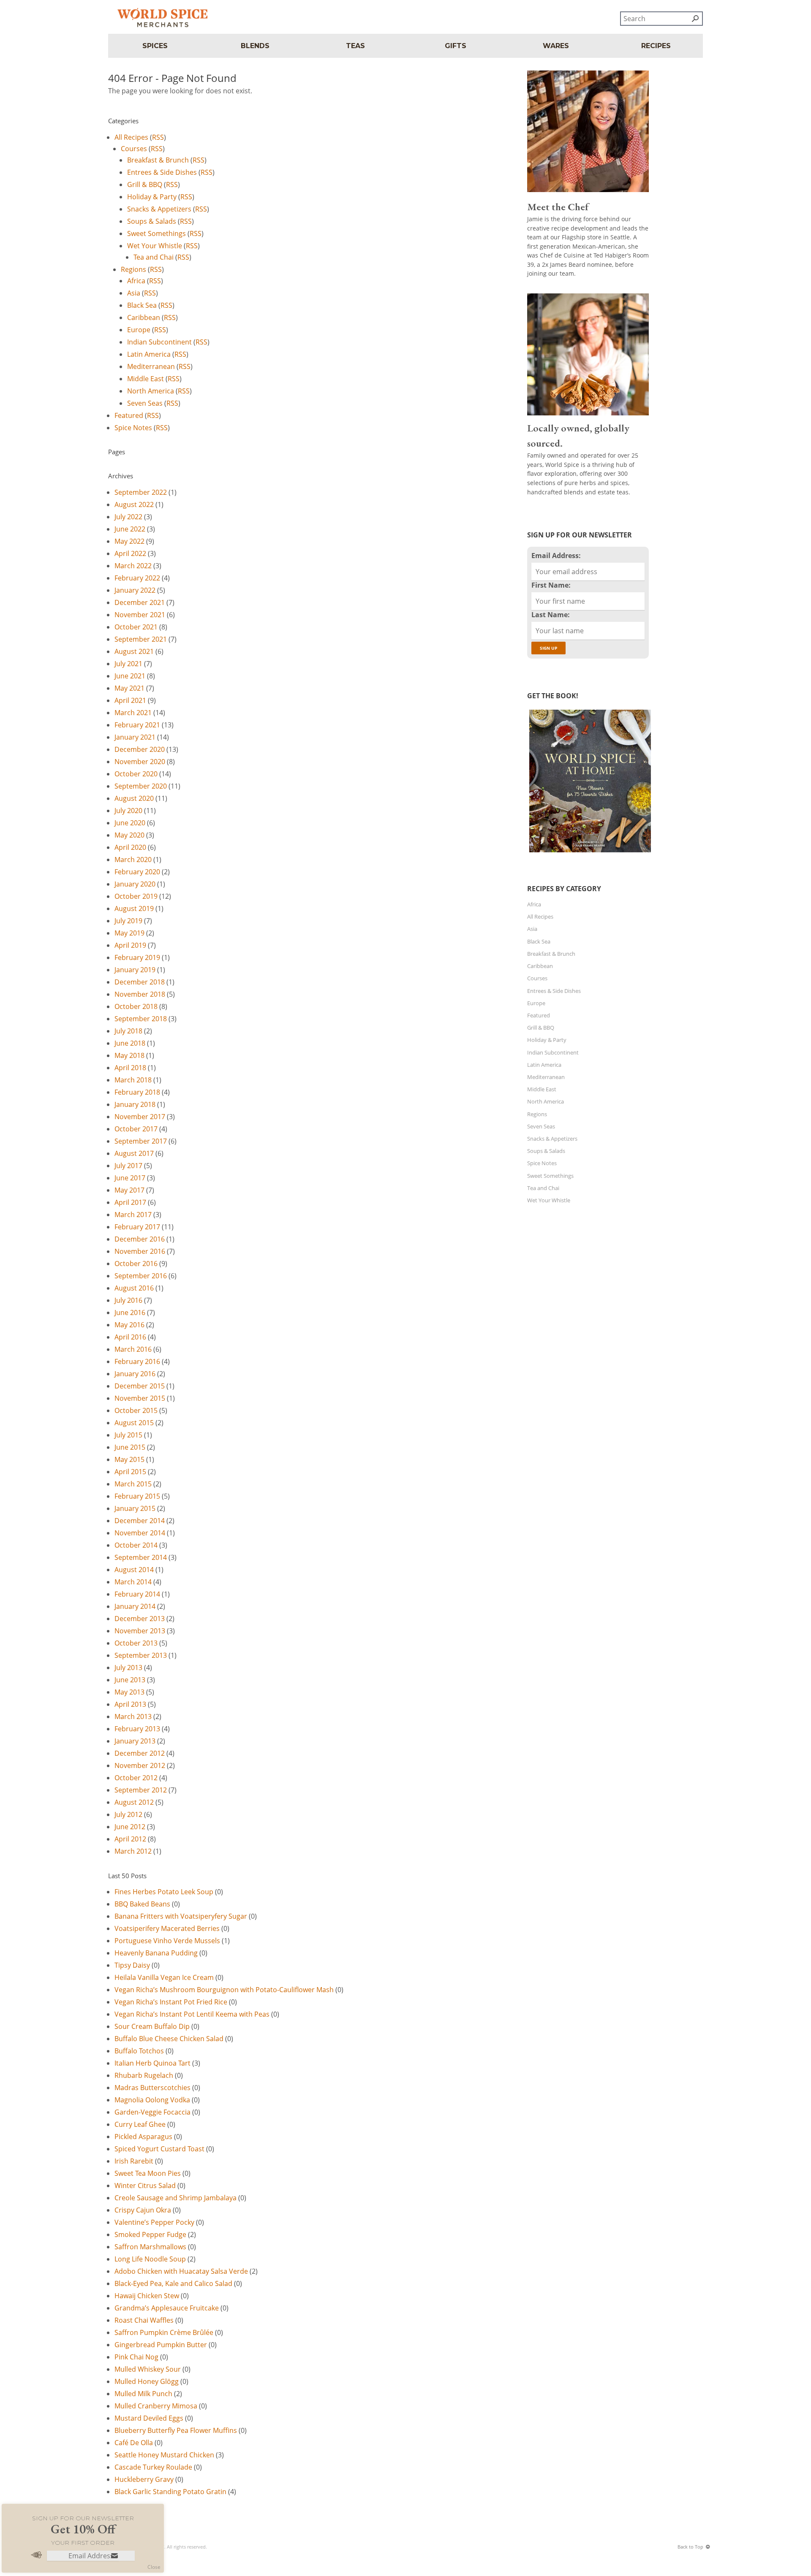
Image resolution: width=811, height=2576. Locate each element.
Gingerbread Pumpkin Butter (161, 2345)
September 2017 (141, 1141)
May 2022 (129, 541)
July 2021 (128, 664)
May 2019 (129, 933)
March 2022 (133, 566)
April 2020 (130, 847)
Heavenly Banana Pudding (156, 1953)
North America (151, 391)
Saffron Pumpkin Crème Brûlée (164, 2332)
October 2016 (136, 1264)
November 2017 (140, 1117)
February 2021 (137, 725)
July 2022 (128, 517)
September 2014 (141, 1557)
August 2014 (134, 1570)
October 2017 (136, 1129)
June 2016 (130, 1312)
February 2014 (137, 1594)
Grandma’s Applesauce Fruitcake (167, 2308)
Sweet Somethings (156, 233)
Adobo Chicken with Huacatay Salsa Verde (181, 2271)
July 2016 (128, 1300)
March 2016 (133, 1349)
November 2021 (140, 615)
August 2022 (134, 504)
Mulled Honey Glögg (147, 2381)
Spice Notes (133, 428)
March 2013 (133, 1716)
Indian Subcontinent (159, 342)
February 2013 (137, 1729)
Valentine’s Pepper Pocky (154, 2222)
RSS (158, 137)
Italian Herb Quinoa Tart (152, 2063)
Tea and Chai (154, 257)
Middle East (146, 379)
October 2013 (136, 1643)
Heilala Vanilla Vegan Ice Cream (164, 1977)
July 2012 (128, 1814)
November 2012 (140, 1765)
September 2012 (141, 1790)
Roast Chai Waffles (144, 2320)
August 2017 (134, 1153)
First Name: (551, 585)
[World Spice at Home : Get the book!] (589, 852)
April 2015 (130, 1472)
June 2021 (130, 676)
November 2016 (140, 1251)
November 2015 (140, 1398)
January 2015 (135, 1508)
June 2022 (130, 529)
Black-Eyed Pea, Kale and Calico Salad (173, 2283)
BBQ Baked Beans (142, 1904)
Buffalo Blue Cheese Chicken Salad (169, 2039)
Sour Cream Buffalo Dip (152, 2026)
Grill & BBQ (145, 184)
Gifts (456, 46)
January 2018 (135, 1104)
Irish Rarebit (134, 2161)
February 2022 (137, 578)
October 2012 (136, 1778)
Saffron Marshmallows (150, 2247)
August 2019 (134, 908)
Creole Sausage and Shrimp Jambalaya (176, 2198)
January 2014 (135, 1606)
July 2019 (128, 921)
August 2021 (134, 651)
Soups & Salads (152, 221)
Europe (139, 330)
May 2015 (129, 1459)
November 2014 (140, 1533)
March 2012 (133, 1851)
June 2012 (130, 1827)
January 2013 (135, 1741)
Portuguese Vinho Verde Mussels (167, 1941)
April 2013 (130, 1704)
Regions (133, 269)
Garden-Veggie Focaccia (152, 2112)
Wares (556, 46)
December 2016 (140, 1239)
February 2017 (137, 1227)
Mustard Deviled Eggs (149, 2418)
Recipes (656, 46)
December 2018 (140, 982)
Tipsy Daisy (132, 1965)
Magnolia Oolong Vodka (152, 2100)
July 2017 (128, 1166)
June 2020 (130, 823)
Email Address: (556, 556)
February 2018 (137, 1092)
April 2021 (130, 700)
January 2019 (135, 970)
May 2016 (129, 1325)
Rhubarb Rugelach (144, 2075)
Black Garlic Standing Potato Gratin (170, 2492)
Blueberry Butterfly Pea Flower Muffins (176, 2430)
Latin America (149, 354)
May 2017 (129, 1190)
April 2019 (130, 945)
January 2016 (135, 1374)
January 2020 (135, 884)
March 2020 (133, 860)
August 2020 (134, 798)
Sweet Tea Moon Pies (148, 2173)
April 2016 (130, 1337)
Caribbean (144, 317)
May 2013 (129, 1692)
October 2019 (136, 896)
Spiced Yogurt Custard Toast (159, 2149)
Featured (129, 415)
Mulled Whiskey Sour (148, 2369)
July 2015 (128, 1435)
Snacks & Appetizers (159, 209)
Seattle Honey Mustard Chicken (164, 2455)
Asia (134, 293)
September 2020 (141, 786)
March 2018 (133, 1080)
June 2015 (130, 1447)
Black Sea (142, 305)
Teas (355, 46)
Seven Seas (145, 403)
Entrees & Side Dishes (162, 172)
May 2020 (129, 835)
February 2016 (137, 1361)
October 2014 (136, 1545)
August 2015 (134, 1423)
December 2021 (140, 602)
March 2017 (133, 1215)
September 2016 (141, 1276)
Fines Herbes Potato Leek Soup (164, 1892)
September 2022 (141, 492)
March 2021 (133, 713)
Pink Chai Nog (136, 2357)
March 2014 (133, 1582)
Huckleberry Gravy (144, 2479)
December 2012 (140, 1753)
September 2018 (141, 1019)
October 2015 (136, 1410)
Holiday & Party (152, 197)
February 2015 (137, 1496)
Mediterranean (151, 366)
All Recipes (131, 137)
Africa (136, 281)
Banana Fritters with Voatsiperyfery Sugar (181, 1916)
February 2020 (137, 872)
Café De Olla (134, 2443)
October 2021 (136, 627)
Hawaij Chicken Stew (147, 2296)
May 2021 (129, 688)
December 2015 (140, 1386)
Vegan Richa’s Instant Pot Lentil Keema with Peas (192, 2014)
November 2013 (140, 1631)
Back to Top (690, 2547)
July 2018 (128, 1031)
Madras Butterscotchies (152, 2088)
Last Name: (551, 615)
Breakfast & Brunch (158, 160)
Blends (255, 46)
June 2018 (130, 1043)
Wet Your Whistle (155, 246)
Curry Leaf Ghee (140, 2124)
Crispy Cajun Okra (143, 2210)
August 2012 (134, 1802)
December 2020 (140, 749)
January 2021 (135, 737)
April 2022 (130, 553)
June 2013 (130, 1680)
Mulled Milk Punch (143, 2394)
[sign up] (114, 2556)
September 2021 (141, 639)
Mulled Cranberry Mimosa (156, 2406)
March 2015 (133, 1484)
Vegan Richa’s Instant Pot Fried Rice (171, 2002)
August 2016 (134, 1288)
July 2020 (128, 811)
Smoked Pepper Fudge (150, 2234)
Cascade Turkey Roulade (153, 2467)
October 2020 (136, 774)
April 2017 (130, 1202)
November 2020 (140, 762)
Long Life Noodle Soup (150, 2259)
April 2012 (130, 1839)
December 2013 (140, 1619)
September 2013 (141, 1655)
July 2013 (128, 1668)
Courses (134, 149)
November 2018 (140, 994)
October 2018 (136, 1006)
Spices (155, 46)
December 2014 (140, 1521)
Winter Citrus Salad (145, 2186)
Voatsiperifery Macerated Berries (167, 1928)
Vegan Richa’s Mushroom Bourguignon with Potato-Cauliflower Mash (224, 1990)
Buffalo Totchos (139, 2051)
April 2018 (130, 1068)
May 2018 (129, 1055)
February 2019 (137, 957)
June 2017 (130, 1178)
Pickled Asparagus (143, 2137)
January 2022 (135, 590)
